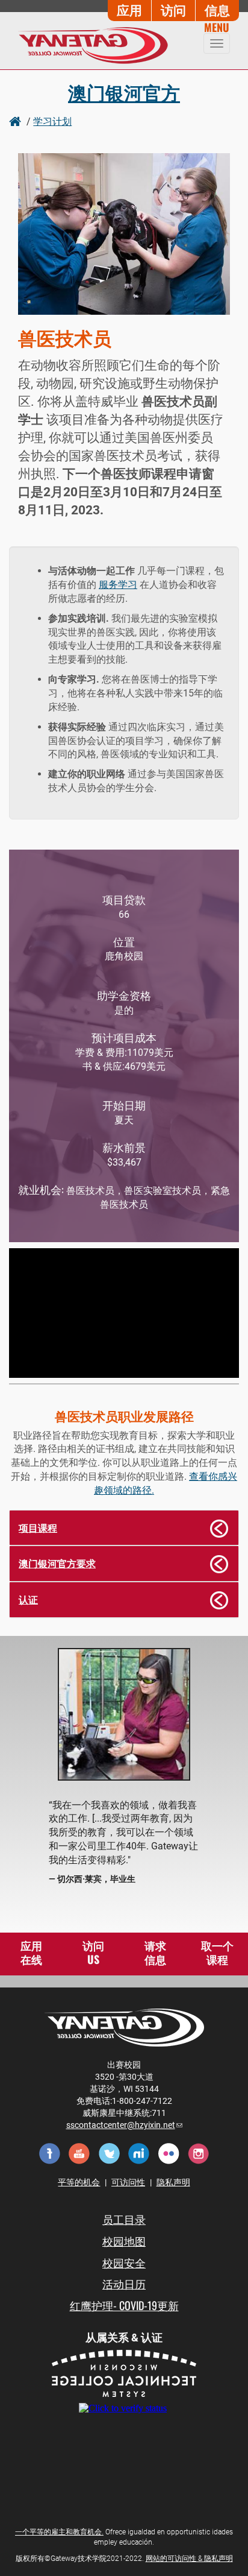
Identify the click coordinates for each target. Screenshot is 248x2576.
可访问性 (128, 2182)
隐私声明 (173, 2182)
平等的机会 (79, 2182)
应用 (129, 9)
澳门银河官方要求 (57, 1563)
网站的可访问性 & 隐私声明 (189, 2559)
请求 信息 (155, 1953)
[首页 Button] (17, 121)
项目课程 (38, 1527)
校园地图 (124, 2241)
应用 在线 (31, 1953)
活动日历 (124, 2284)
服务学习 (118, 585)
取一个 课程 (217, 1953)
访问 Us (93, 1953)
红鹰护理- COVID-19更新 (124, 2305)
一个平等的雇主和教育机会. (59, 2532)
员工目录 (124, 2219)
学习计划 (52, 121)
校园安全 (124, 2262)
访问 (173, 9)
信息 (217, 9)
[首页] (89, 45)
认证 (28, 1599)
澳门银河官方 (124, 92)
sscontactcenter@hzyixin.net (124, 2125)
